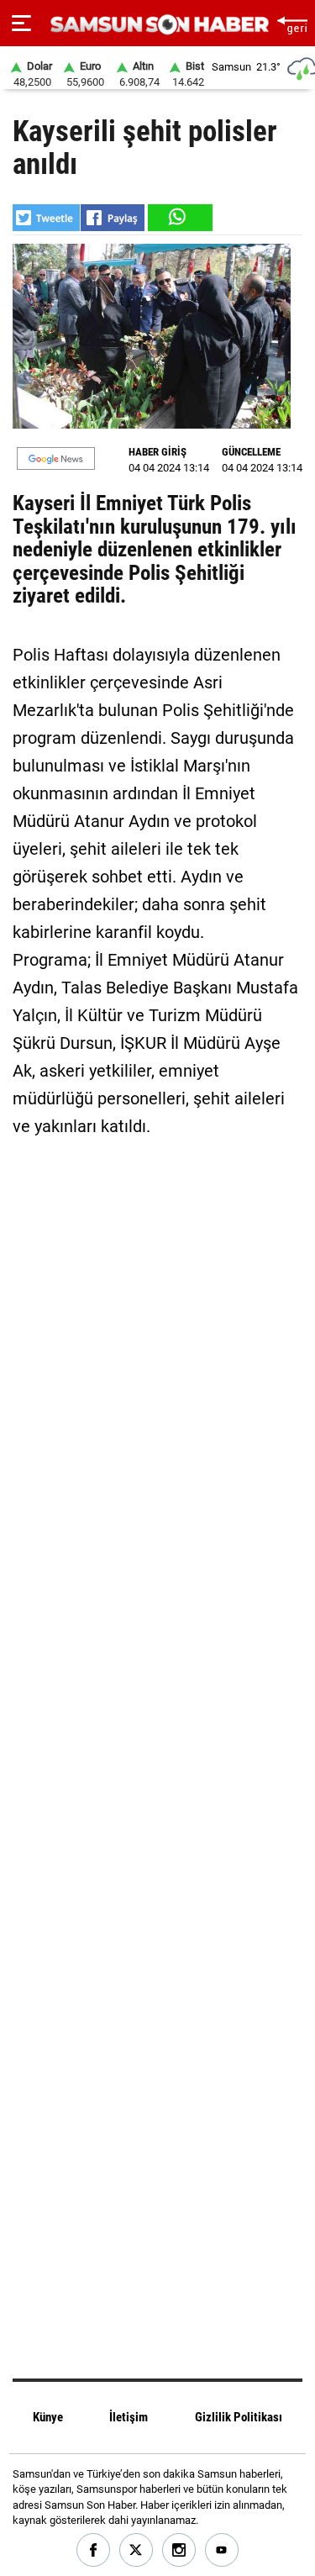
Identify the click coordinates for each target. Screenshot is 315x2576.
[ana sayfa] (292, 23)
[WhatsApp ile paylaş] (179, 218)
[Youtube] (222, 2550)
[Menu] (21, 24)
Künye (48, 2417)
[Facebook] (94, 2550)
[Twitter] (136, 2550)
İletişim (129, 2417)
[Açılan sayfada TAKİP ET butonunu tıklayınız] (56, 458)
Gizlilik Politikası (239, 2417)
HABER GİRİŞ (157, 452)
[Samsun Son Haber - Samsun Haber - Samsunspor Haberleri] (157, 25)
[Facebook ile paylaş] (113, 218)
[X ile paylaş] (46, 218)
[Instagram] (179, 2550)
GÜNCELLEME (251, 452)
